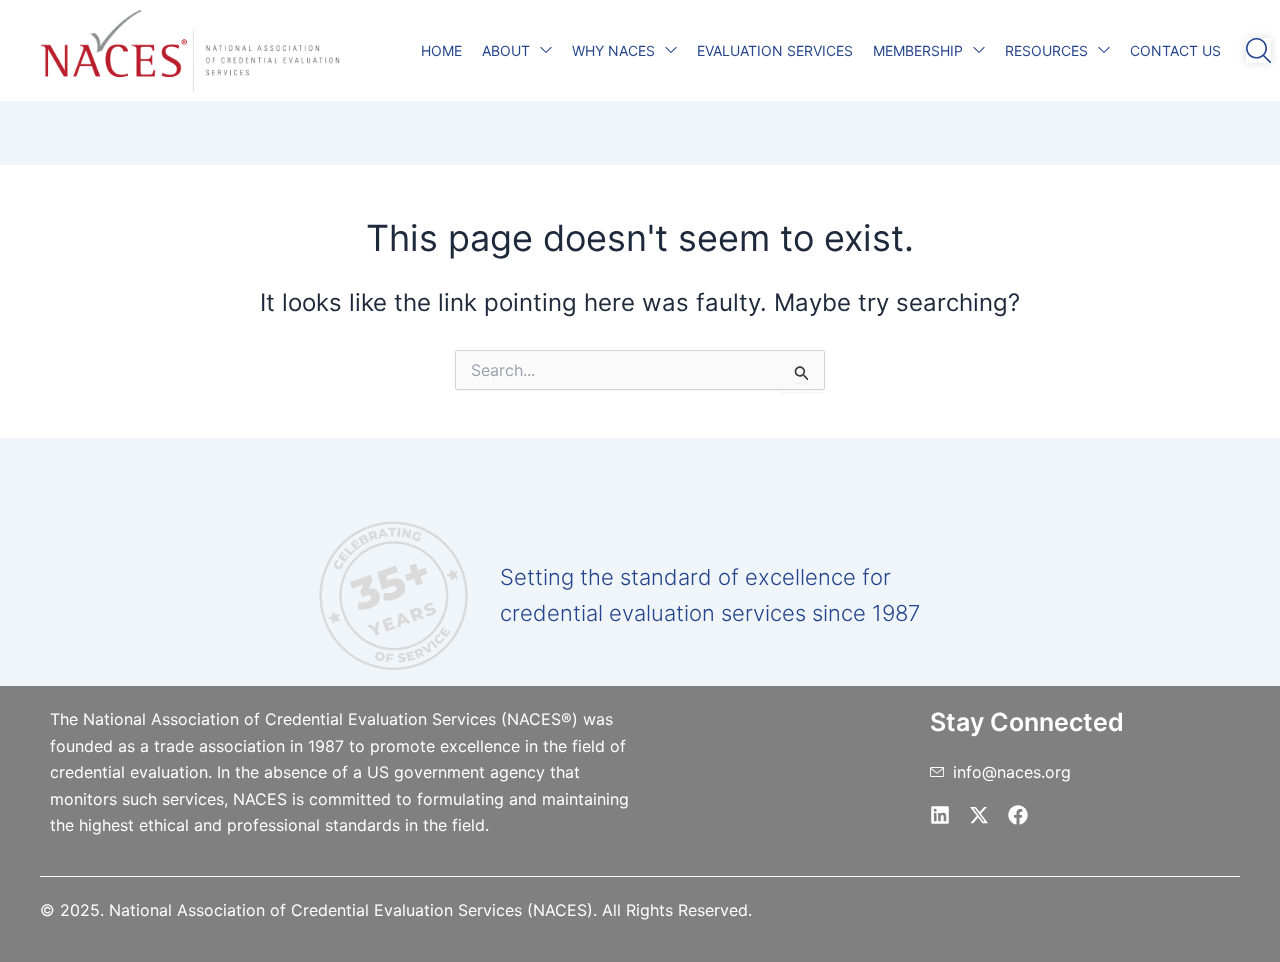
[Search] (1258, 50)
